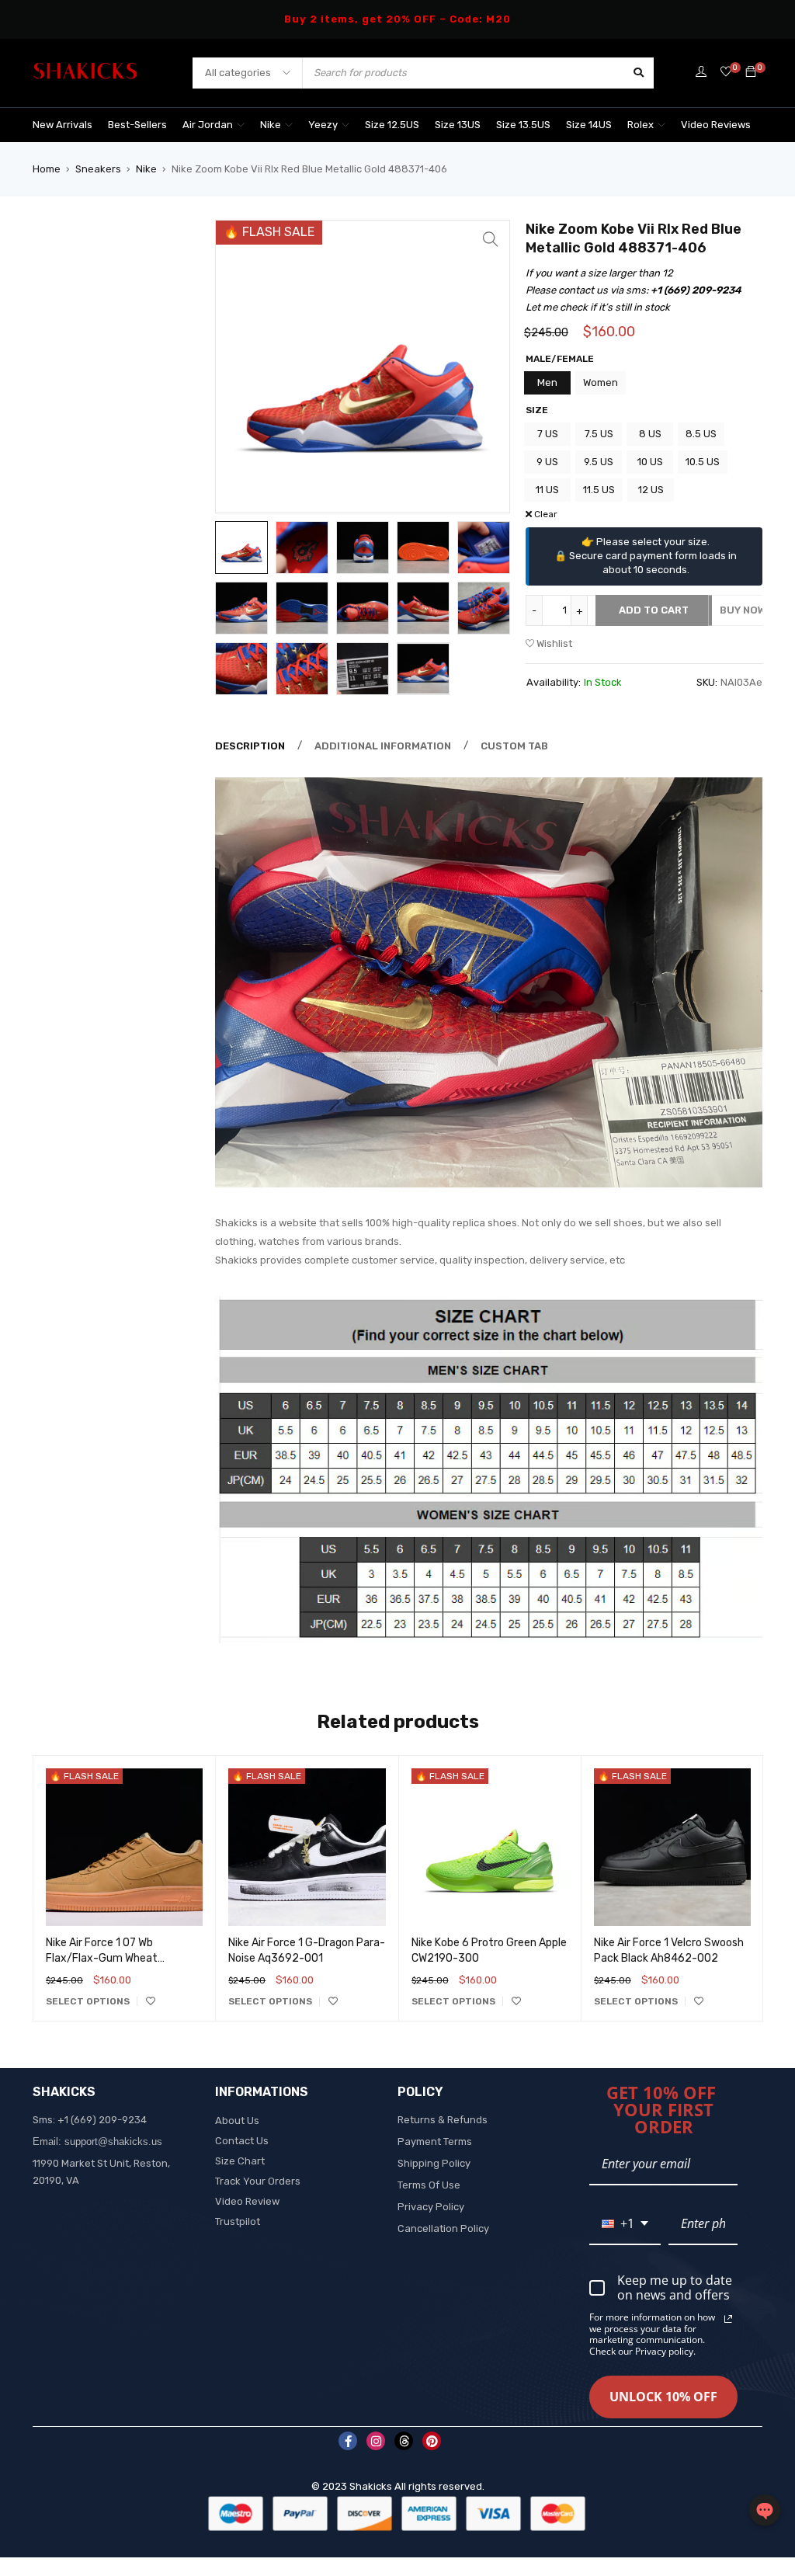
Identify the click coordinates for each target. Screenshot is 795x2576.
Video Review (247, 2201)
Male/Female (560, 359)
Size (537, 410)
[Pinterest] (432, 2441)
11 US (547, 490)
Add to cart (654, 610)
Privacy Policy (431, 2207)
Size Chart (240, 2161)
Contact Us (242, 2141)
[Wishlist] (726, 73)
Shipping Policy (434, 2163)
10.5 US (703, 462)
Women (601, 382)
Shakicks (371, 2486)
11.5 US (599, 490)
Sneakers (98, 169)
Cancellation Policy (443, 2228)
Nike (146, 169)
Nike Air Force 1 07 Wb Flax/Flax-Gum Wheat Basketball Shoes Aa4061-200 (122, 1958)
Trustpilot (238, 2221)
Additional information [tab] (383, 746)
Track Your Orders (258, 2181)
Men (547, 382)
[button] (491, 239)
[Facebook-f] (348, 2441)
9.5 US (599, 462)
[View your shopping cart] (751, 73)
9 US (547, 462)
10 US (650, 462)
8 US (650, 434)
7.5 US (599, 434)
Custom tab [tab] (514, 746)
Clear (546, 514)
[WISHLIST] (151, 2001)
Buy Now (743, 610)
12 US (651, 490)
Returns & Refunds (443, 2120)
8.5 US (701, 434)
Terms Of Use (429, 2185)
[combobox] (625, 2225)
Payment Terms (435, 2141)
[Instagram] (376, 2441)
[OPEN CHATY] (765, 2510)
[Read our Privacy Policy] (728, 2319)
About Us (237, 2121)
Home (47, 169)
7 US (548, 434)
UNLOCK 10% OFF (663, 2397)
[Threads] (404, 2441)
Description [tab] (250, 746)
